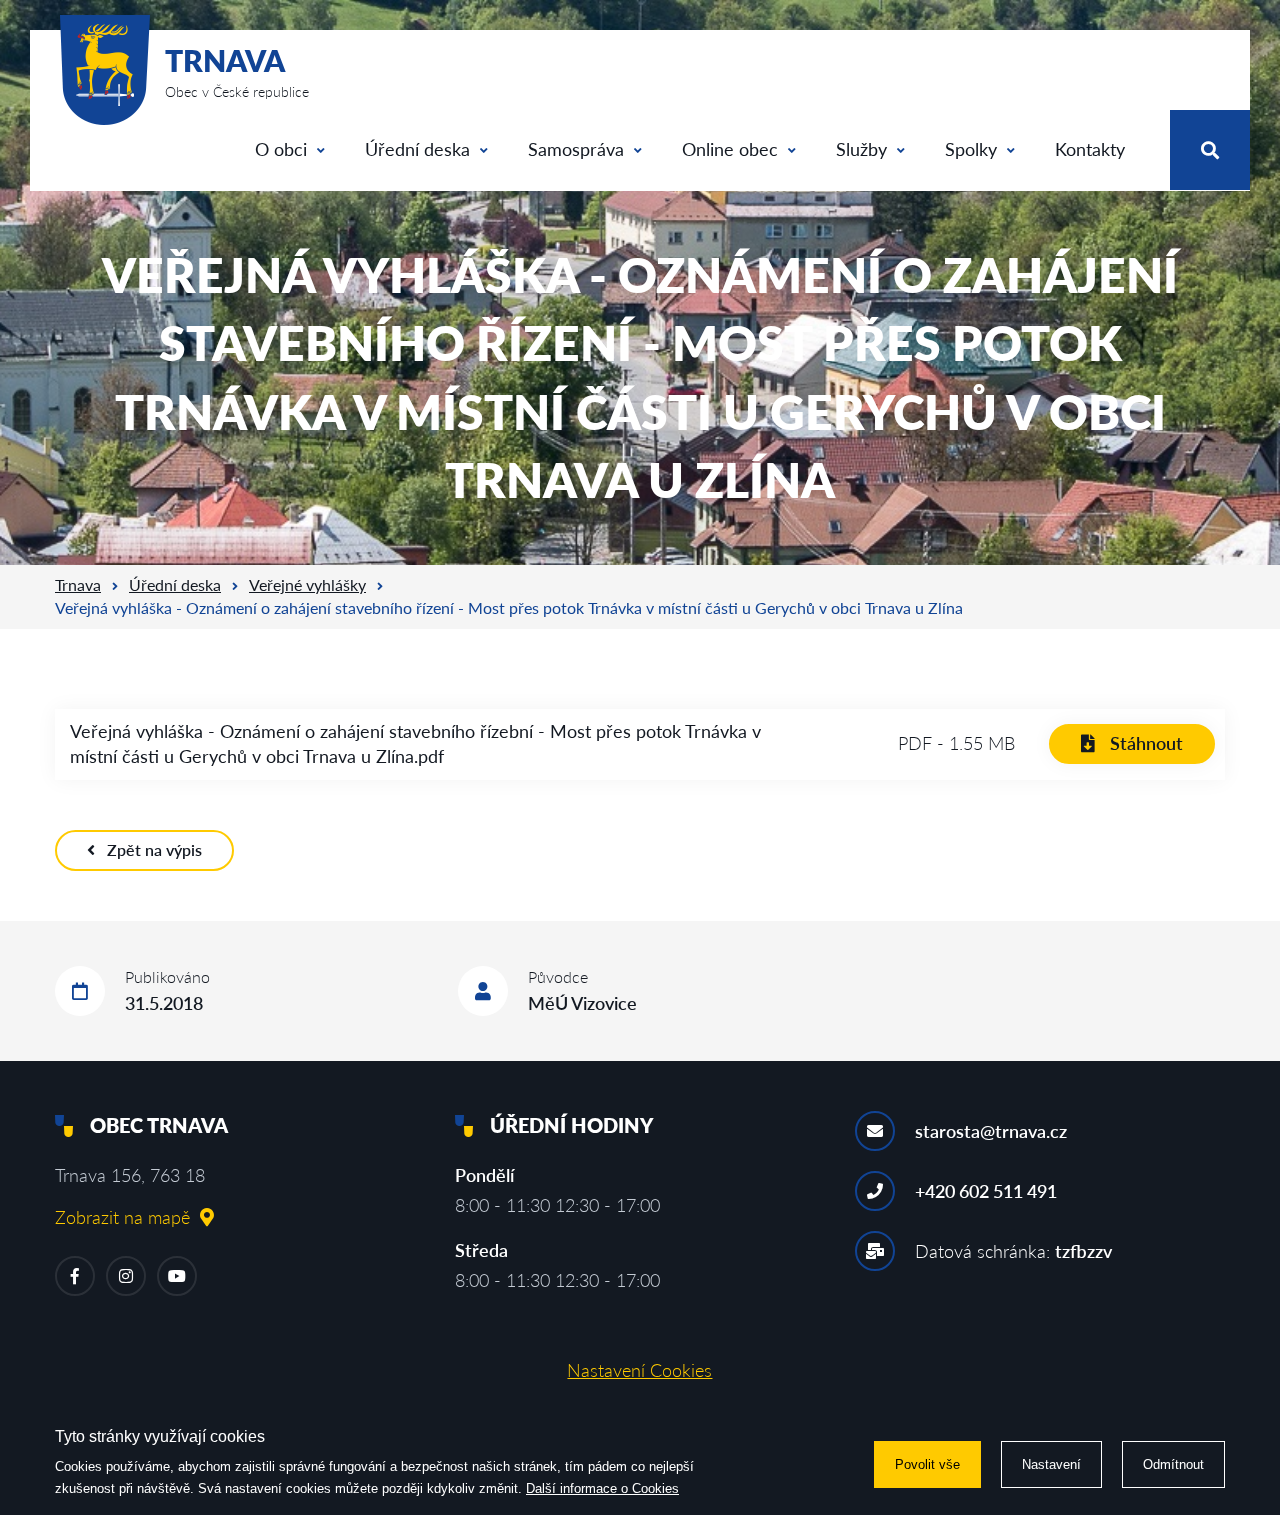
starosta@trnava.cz (991, 1131)
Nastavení (1051, 1464)
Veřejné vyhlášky (307, 584)
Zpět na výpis (154, 849)
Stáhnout (1146, 743)
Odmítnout (1173, 1464)
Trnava (78, 584)
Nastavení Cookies (639, 1370)
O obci (281, 149)
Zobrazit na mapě (122, 1217)
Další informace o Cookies (602, 1488)
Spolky (971, 149)
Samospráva (576, 149)
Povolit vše (927, 1464)
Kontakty (1090, 149)
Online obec (730, 149)
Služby (861, 149)
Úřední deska (417, 149)
